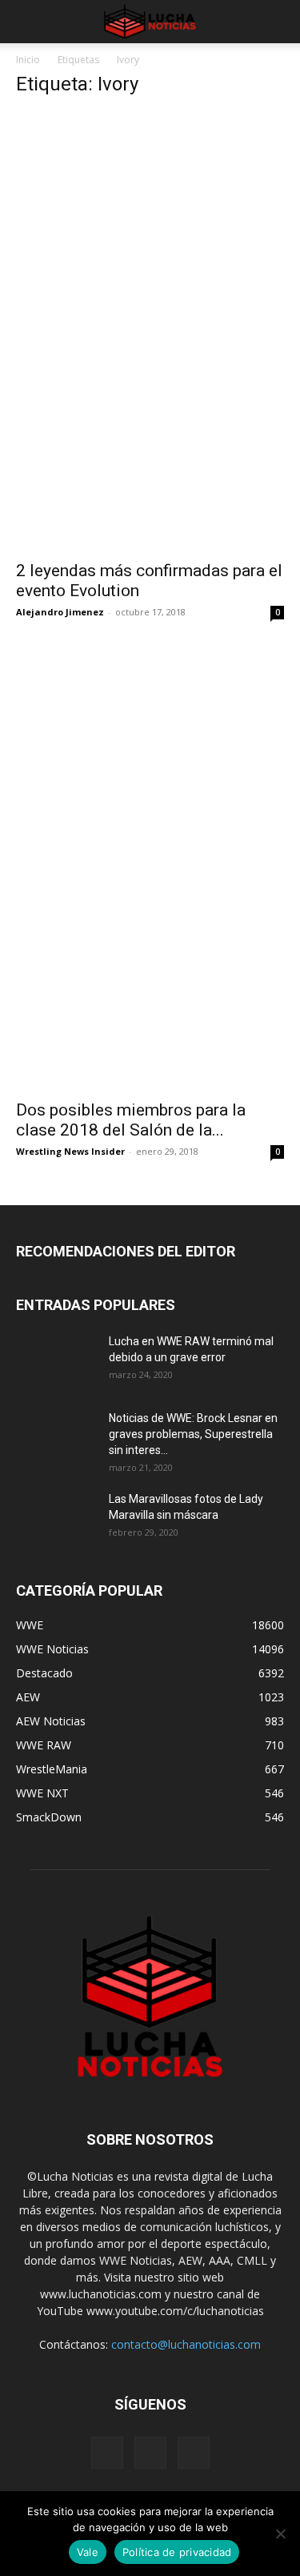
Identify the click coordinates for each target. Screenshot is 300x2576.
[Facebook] (107, 2453)
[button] (27, 22)
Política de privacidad (177, 2552)
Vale (88, 2552)
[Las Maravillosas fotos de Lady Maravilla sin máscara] (56, 1519)
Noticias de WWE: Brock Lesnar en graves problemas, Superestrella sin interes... (193, 1434)
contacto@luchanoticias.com (186, 2344)
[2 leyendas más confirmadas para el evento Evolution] (150, 485)
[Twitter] (194, 2453)
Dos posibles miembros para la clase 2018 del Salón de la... (131, 1120)
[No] (280, 2534)
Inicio (28, 60)
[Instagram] (150, 2453)
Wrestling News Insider (70, 1151)
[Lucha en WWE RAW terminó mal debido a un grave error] (56, 1361)
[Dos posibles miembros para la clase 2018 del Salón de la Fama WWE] (150, 1023)
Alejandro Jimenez (60, 612)
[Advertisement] (150, 262)
